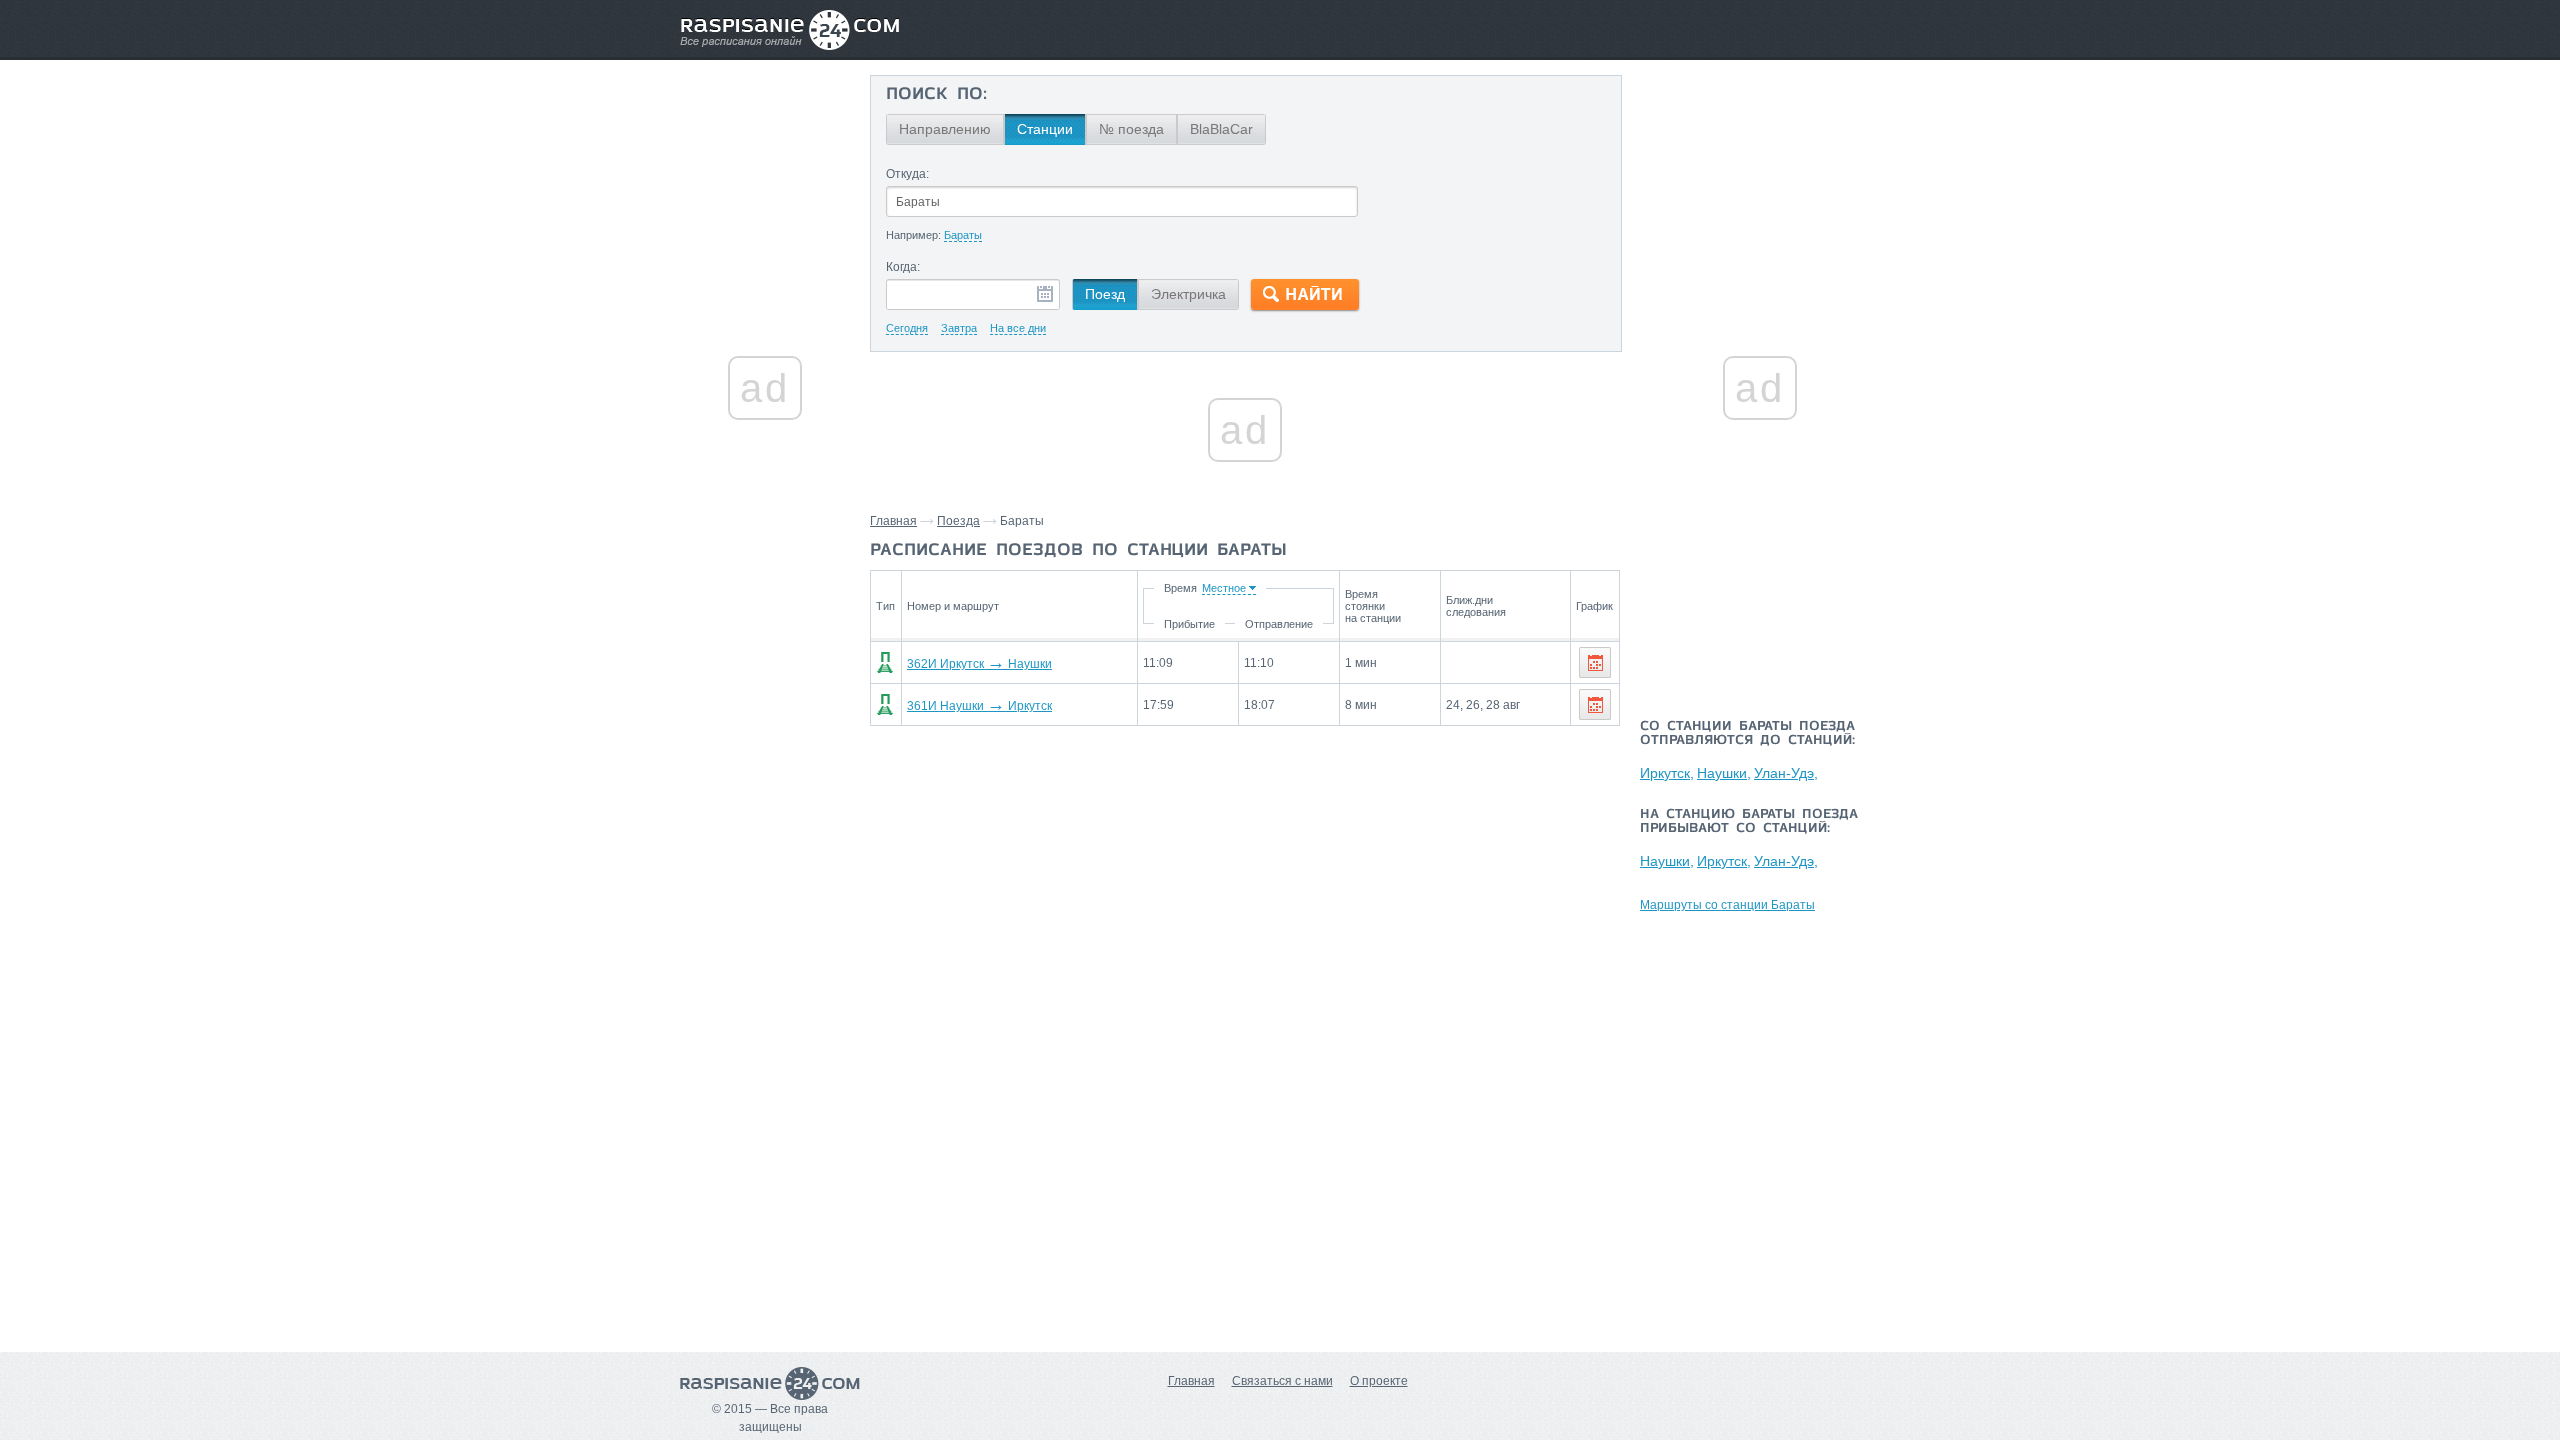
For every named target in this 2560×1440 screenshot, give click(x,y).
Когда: (903, 267)
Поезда (958, 521)
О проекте (1379, 1381)
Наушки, (1724, 773)
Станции (1045, 129)
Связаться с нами (1282, 1381)
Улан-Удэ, (1786, 773)
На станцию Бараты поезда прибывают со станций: (1749, 822)
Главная (893, 521)
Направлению (945, 129)
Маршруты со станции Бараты (1727, 905)
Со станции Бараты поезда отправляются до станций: (1747, 734)
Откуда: (907, 174)
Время (1180, 588)
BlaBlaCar (1221, 129)
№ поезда (1131, 129)
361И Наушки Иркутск (979, 706)
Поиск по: (936, 95)
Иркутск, (1667, 773)
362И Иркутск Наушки (979, 664)
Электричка (1188, 294)
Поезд (1105, 294)
